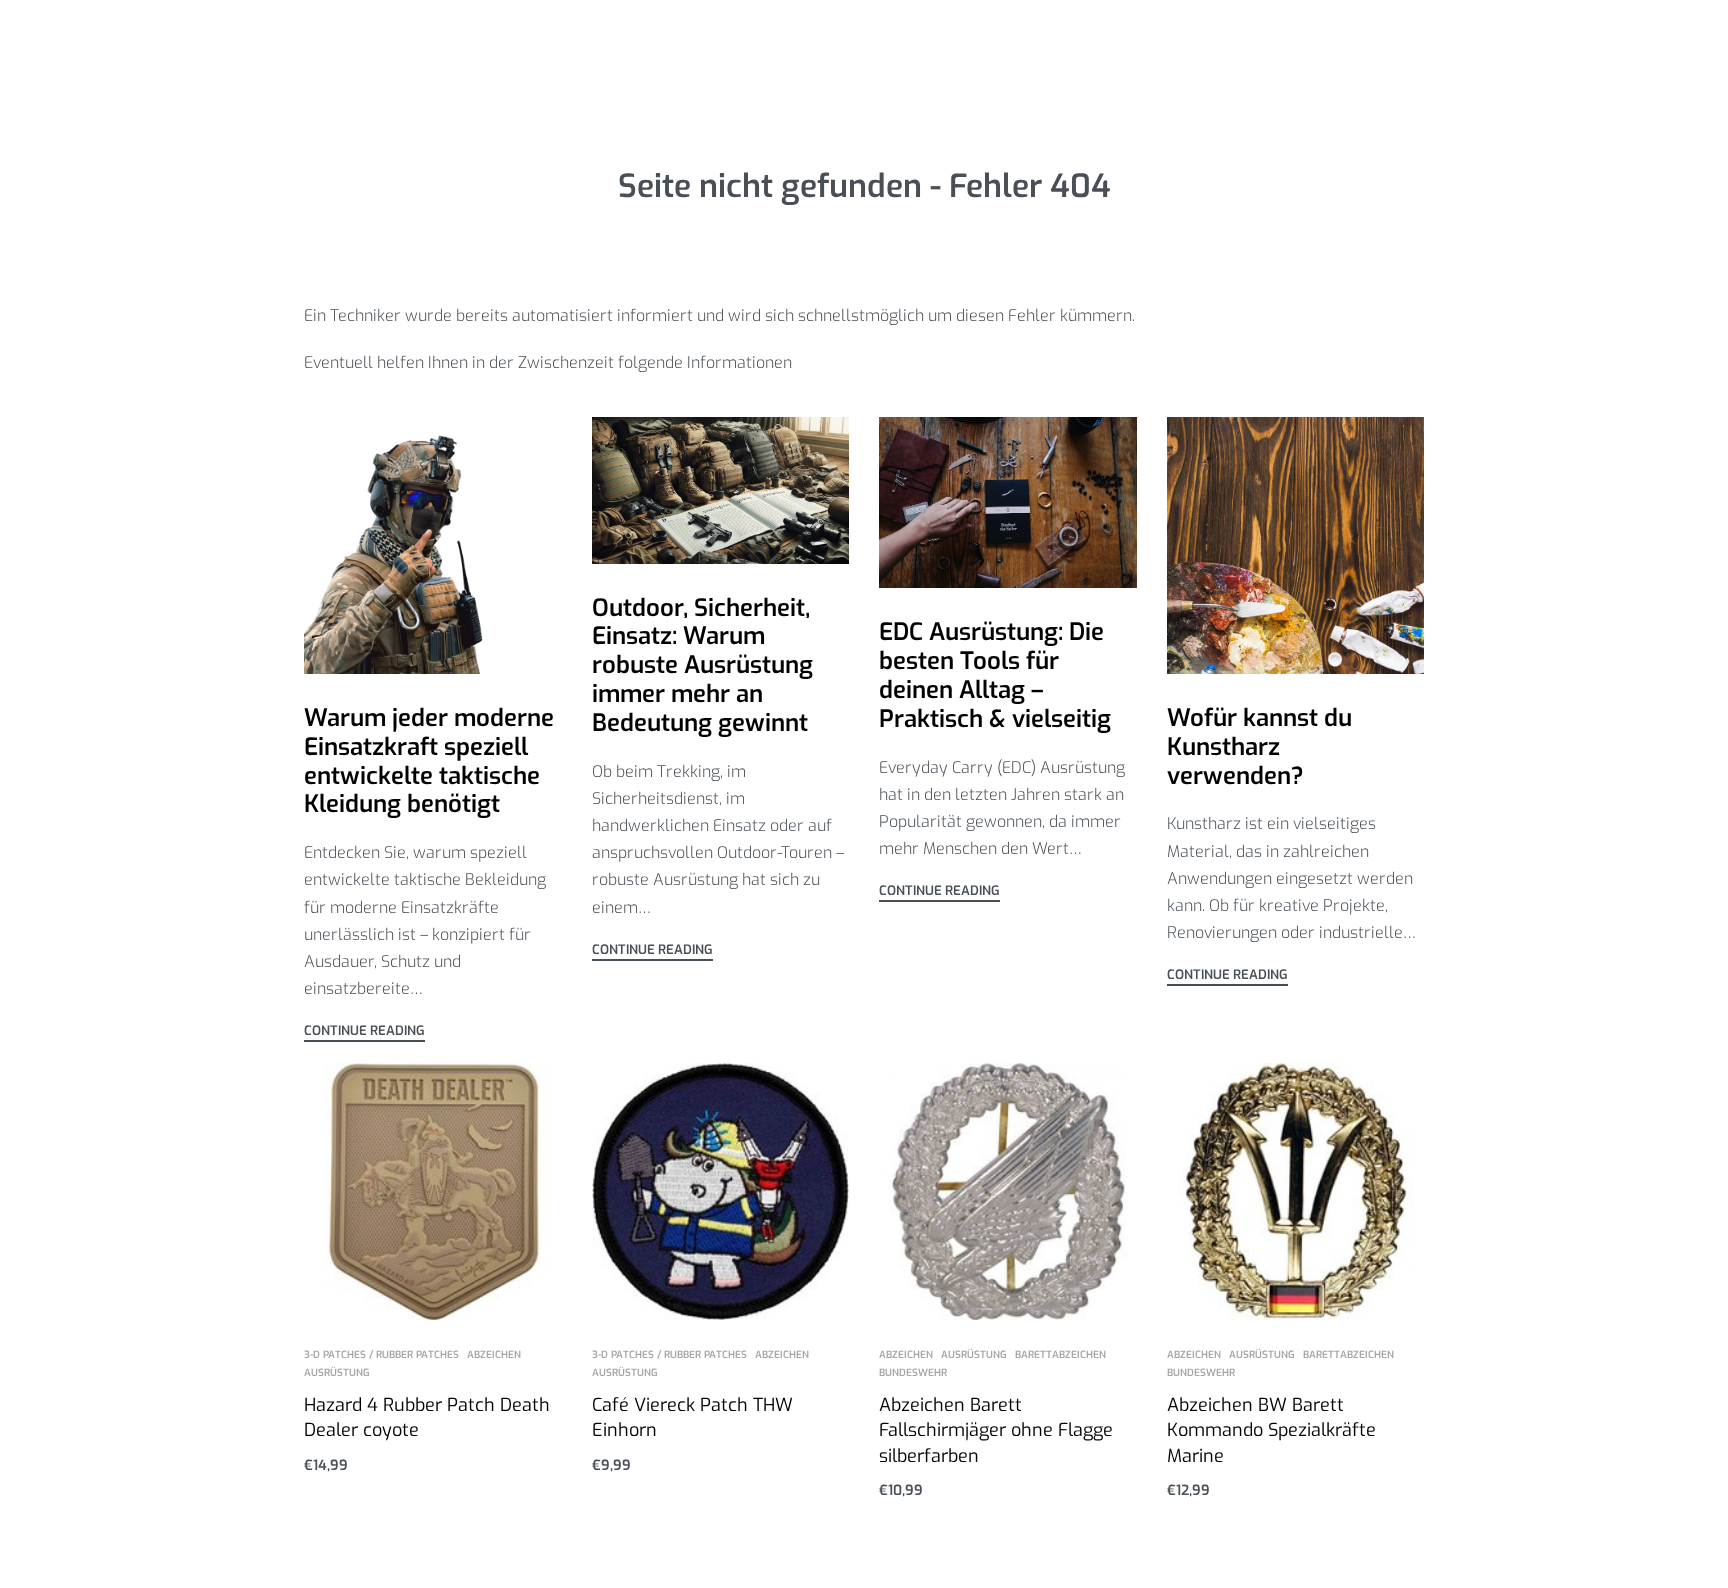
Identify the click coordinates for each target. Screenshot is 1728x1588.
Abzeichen (494, 1355)
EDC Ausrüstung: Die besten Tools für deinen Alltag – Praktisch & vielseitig (995, 675)
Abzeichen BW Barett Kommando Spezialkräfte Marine (1271, 1430)
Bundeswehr (913, 1373)
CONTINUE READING (364, 1031)
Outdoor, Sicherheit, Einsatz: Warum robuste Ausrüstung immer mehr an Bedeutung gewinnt (702, 665)
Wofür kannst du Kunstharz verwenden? (1259, 747)
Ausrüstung (337, 1373)
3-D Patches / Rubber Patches (381, 1355)
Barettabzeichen (1060, 1355)
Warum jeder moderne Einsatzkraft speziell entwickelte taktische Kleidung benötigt (429, 761)
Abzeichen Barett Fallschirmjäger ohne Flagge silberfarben (996, 1430)
